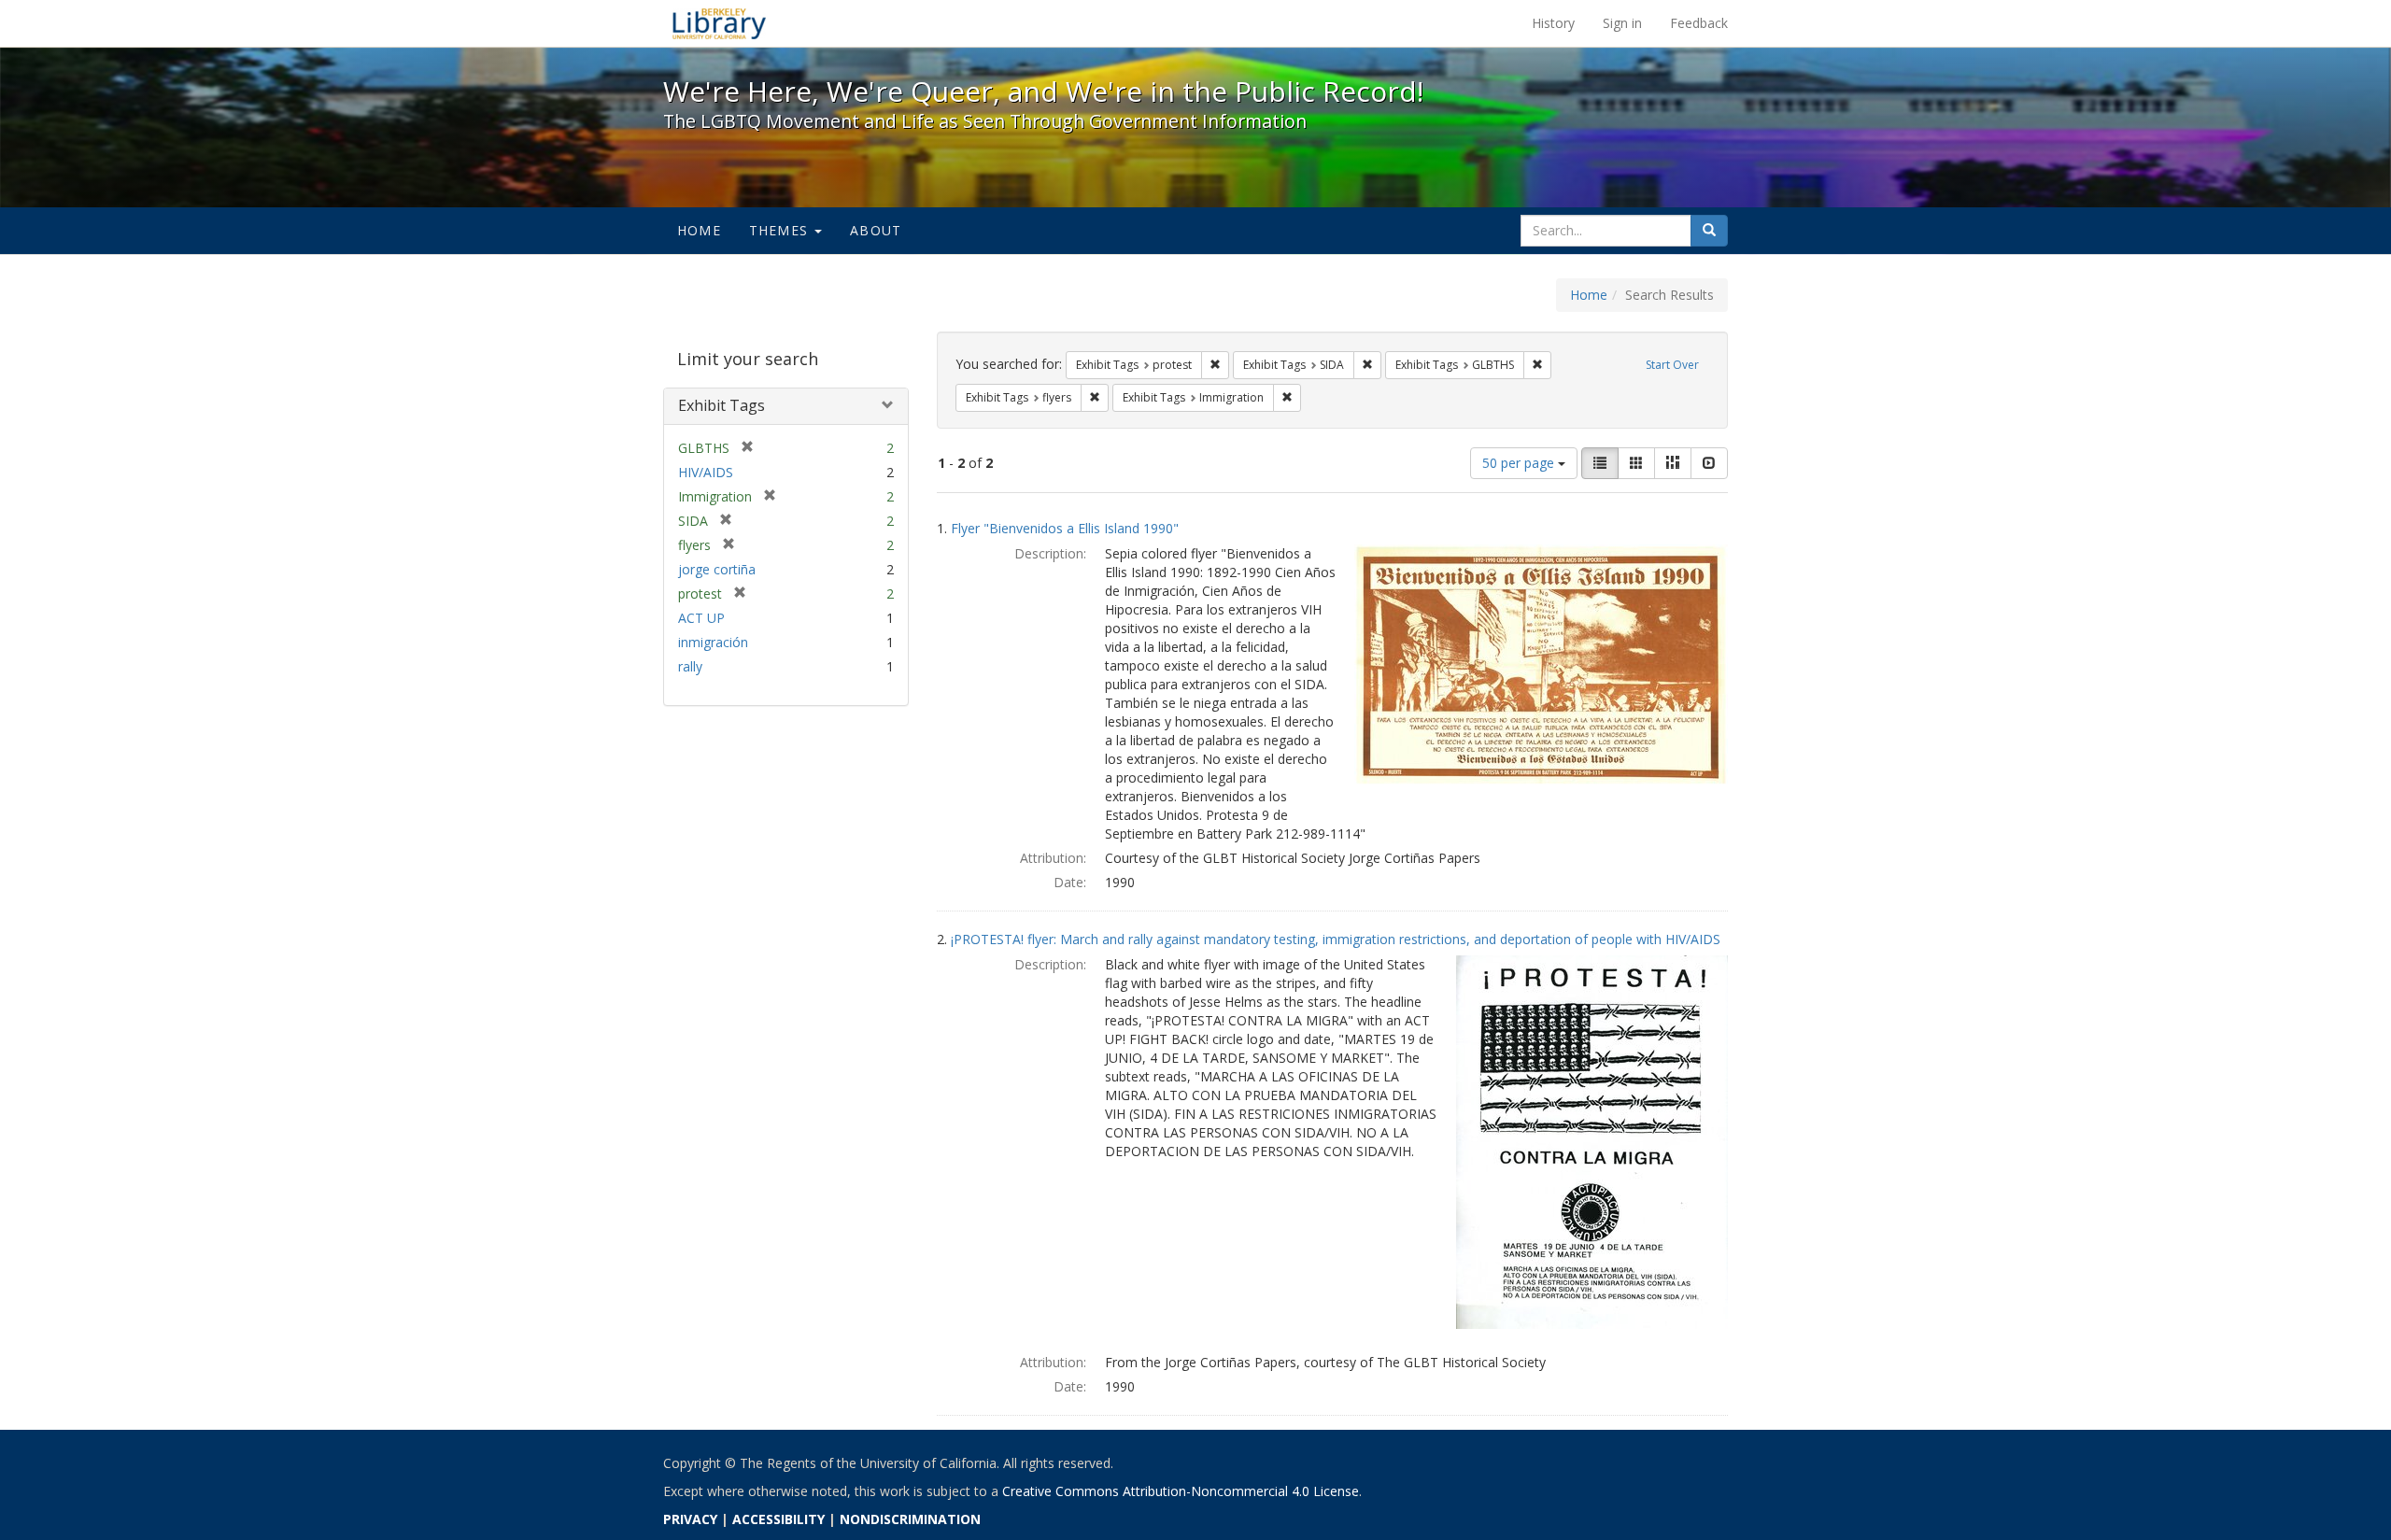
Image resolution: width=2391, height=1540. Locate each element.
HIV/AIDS (706, 472)
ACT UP (701, 618)
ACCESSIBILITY (778, 1519)
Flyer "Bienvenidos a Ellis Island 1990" (1065, 528)
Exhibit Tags (722, 405)
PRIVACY (690, 1519)
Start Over (1672, 365)
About (876, 230)
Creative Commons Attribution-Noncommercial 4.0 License (1181, 1491)
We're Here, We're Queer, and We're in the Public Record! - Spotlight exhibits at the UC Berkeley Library (719, 23)
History (1553, 23)
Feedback (1699, 23)
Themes (781, 230)
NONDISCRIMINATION (910, 1519)
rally (690, 666)
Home (699, 230)
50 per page (1520, 463)
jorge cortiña (717, 569)
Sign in (1622, 23)
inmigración (713, 642)
